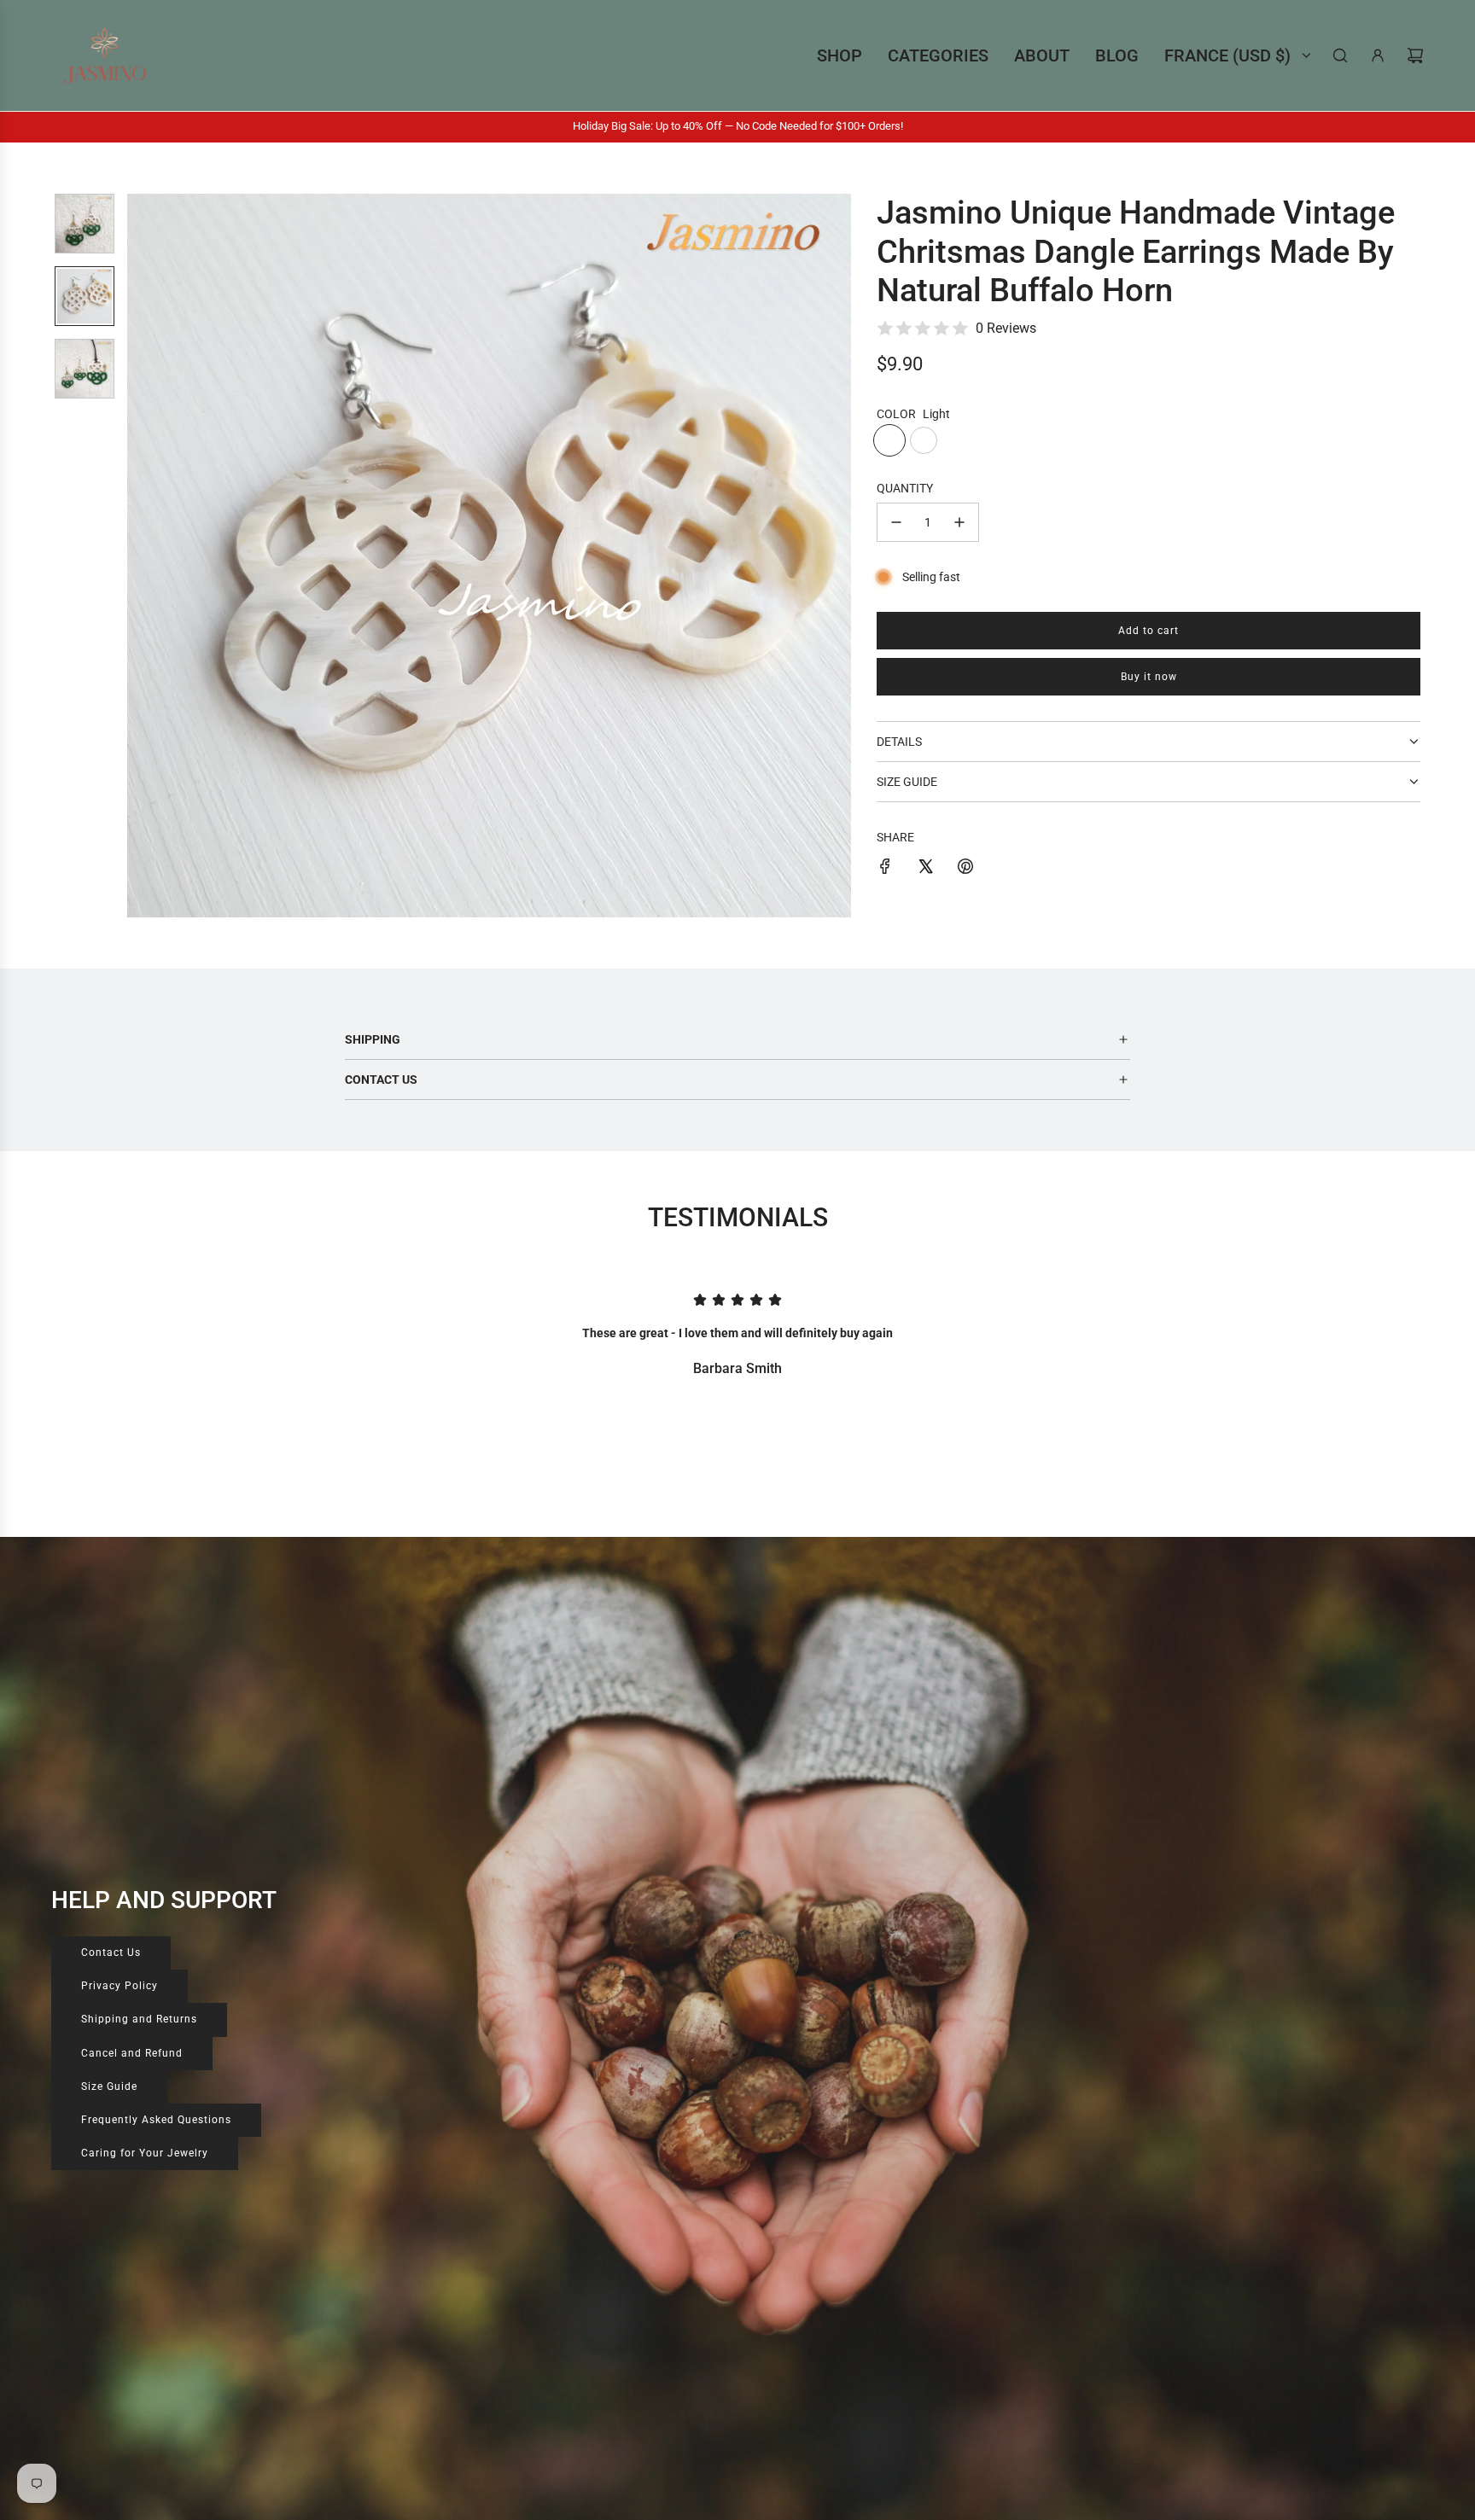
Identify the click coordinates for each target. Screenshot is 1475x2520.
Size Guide (109, 2086)
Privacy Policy (120, 1986)
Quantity (905, 488)
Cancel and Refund (132, 2053)
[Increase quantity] (959, 522)
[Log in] (1378, 55)
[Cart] (1415, 55)
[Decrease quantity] (896, 522)
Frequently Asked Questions (156, 2120)
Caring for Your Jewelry (145, 2153)
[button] (149, 556)
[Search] (1340, 55)
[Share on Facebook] (885, 869)
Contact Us (111, 1953)
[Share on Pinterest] (965, 869)
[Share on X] (925, 869)
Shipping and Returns (139, 2019)
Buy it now (1149, 677)
